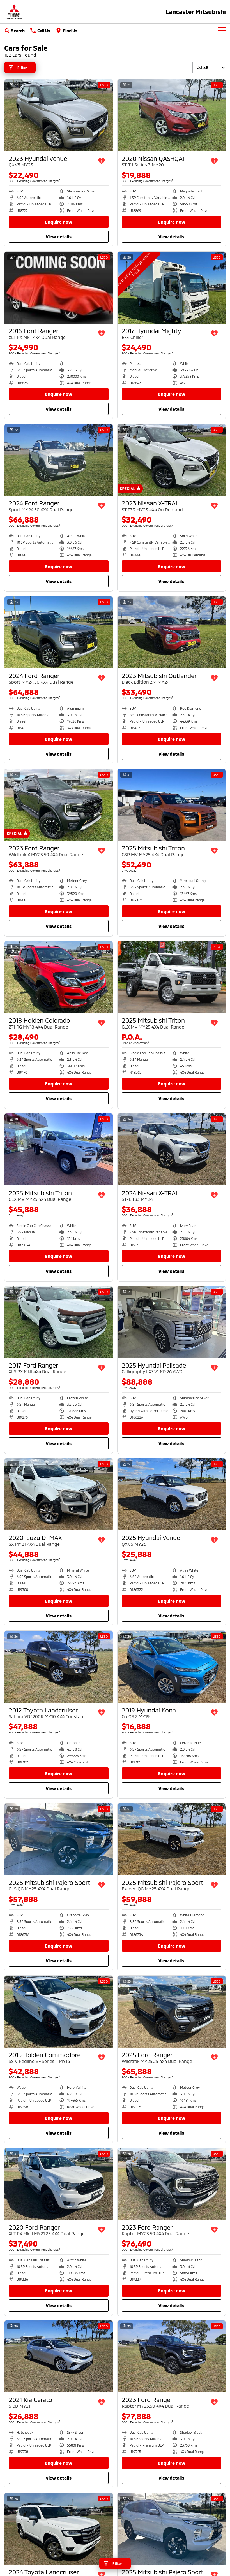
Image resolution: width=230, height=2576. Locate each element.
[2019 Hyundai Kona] (172, 1667)
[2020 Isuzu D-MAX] (59, 1494)
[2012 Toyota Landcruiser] (59, 1667)
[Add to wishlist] (102, 161)
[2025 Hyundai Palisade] (172, 1322)
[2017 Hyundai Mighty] (172, 288)
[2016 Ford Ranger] (59, 288)
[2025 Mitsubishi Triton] (172, 805)
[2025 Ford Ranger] (172, 2012)
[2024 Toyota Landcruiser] (59, 2529)
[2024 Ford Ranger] (59, 460)
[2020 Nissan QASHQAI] (172, 115)
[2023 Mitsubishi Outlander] (172, 632)
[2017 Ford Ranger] (59, 1322)
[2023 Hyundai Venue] (59, 115)
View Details (59, 237)
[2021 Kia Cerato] (59, 2356)
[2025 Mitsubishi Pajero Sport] (59, 1839)
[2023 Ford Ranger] (59, 805)
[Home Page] (14, 12)
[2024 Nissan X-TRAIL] (172, 1149)
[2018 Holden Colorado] (59, 977)
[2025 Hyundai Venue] (172, 1494)
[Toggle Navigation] (222, 31)
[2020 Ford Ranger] (59, 2184)
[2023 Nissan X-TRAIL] (172, 460)
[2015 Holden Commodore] (59, 2012)
